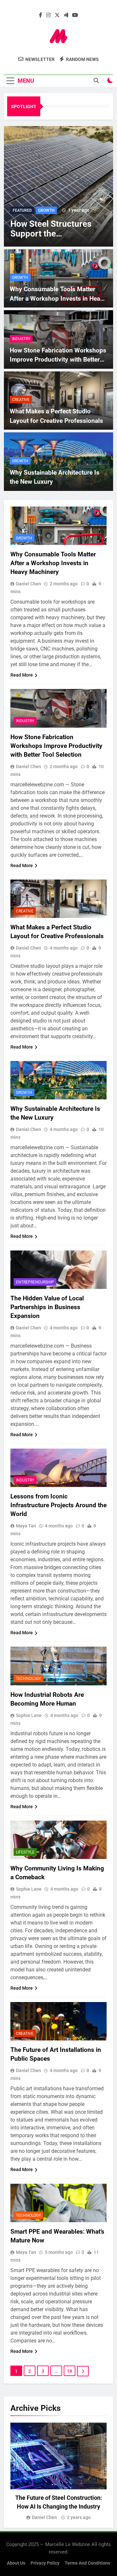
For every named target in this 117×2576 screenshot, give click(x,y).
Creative (21, 400)
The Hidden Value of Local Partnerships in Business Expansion (47, 1307)
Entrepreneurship (35, 1282)
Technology (28, 1679)
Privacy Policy (45, 2563)
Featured (22, 210)
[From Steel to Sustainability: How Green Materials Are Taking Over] (58, 186)
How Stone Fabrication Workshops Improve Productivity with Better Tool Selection (58, 360)
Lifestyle (25, 1852)
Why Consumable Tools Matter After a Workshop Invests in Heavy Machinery (58, 298)
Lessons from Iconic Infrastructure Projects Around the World (58, 1505)
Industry (47, 210)
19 (70, 2371)
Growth (20, 278)
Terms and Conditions (87, 2563)
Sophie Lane (29, 1715)
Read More (22, 675)
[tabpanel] (58, 2472)
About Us (16, 2563)
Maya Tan (26, 1526)
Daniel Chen (28, 584)
